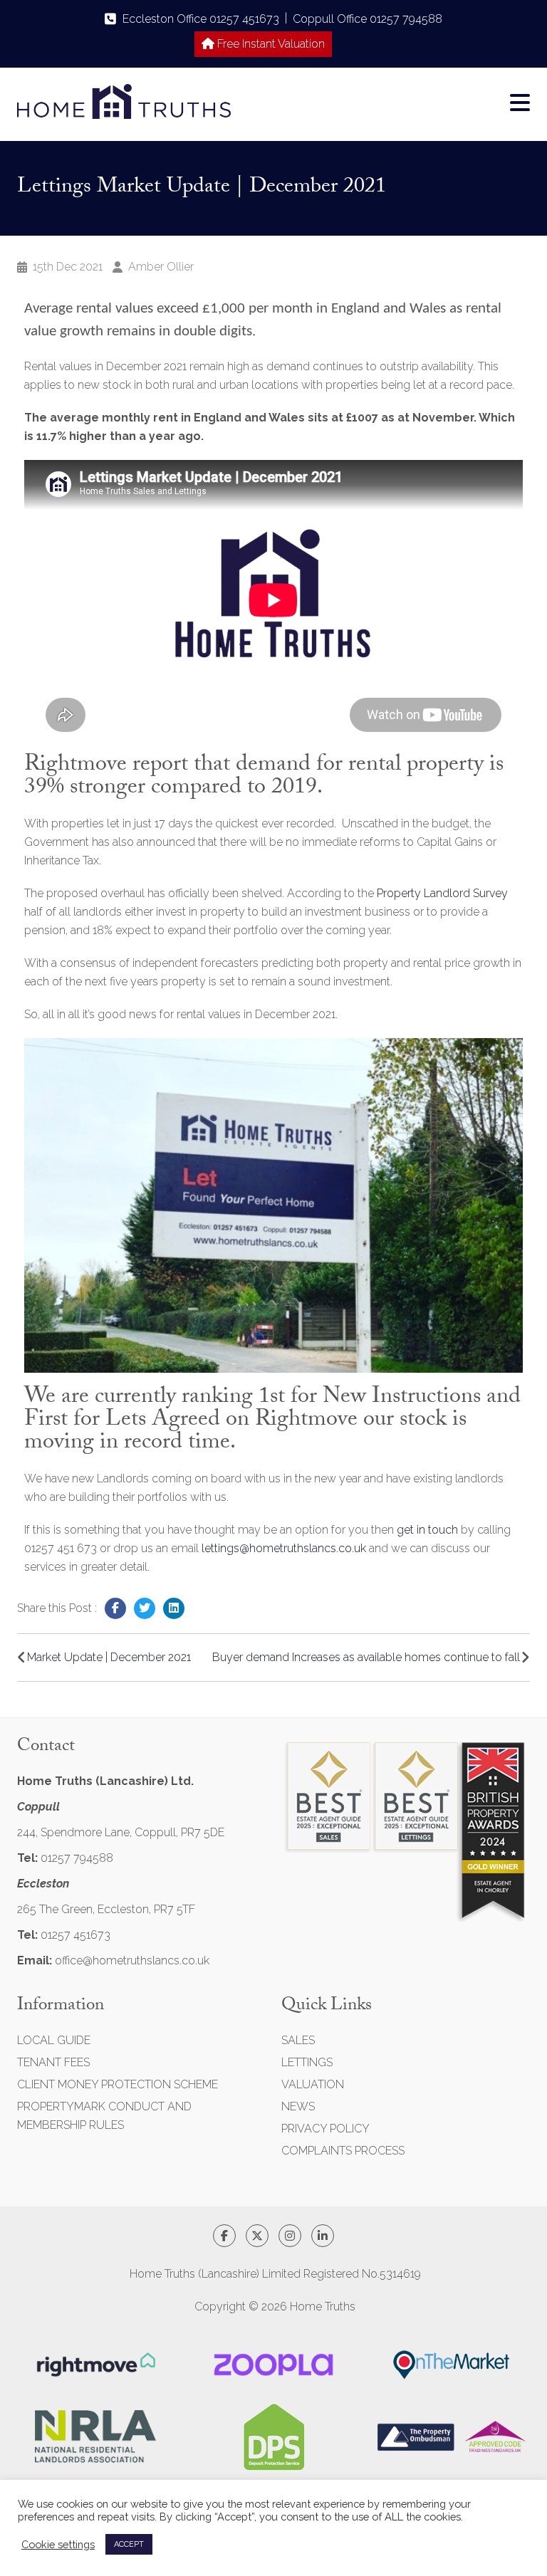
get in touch (427, 1530)
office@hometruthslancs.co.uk (132, 1960)
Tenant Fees (53, 2062)
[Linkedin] (174, 1608)
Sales (298, 2040)
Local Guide (54, 2040)
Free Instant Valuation (270, 44)
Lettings (307, 2062)
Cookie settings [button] (58, 2544)
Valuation (313, 2084)
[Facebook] (115, 1608)
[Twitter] (145, 1608)
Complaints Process (343, 2151)
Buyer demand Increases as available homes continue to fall (366, 1657)
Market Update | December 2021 (109, 1657)
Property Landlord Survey (442, 893)
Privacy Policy (325, 2129)
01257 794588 (77, 1858)
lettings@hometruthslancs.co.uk (284, 1548)
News (298, 2106)
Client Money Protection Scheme (118, 2084)
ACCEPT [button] (129, 2544)
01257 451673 (75, 1935)
